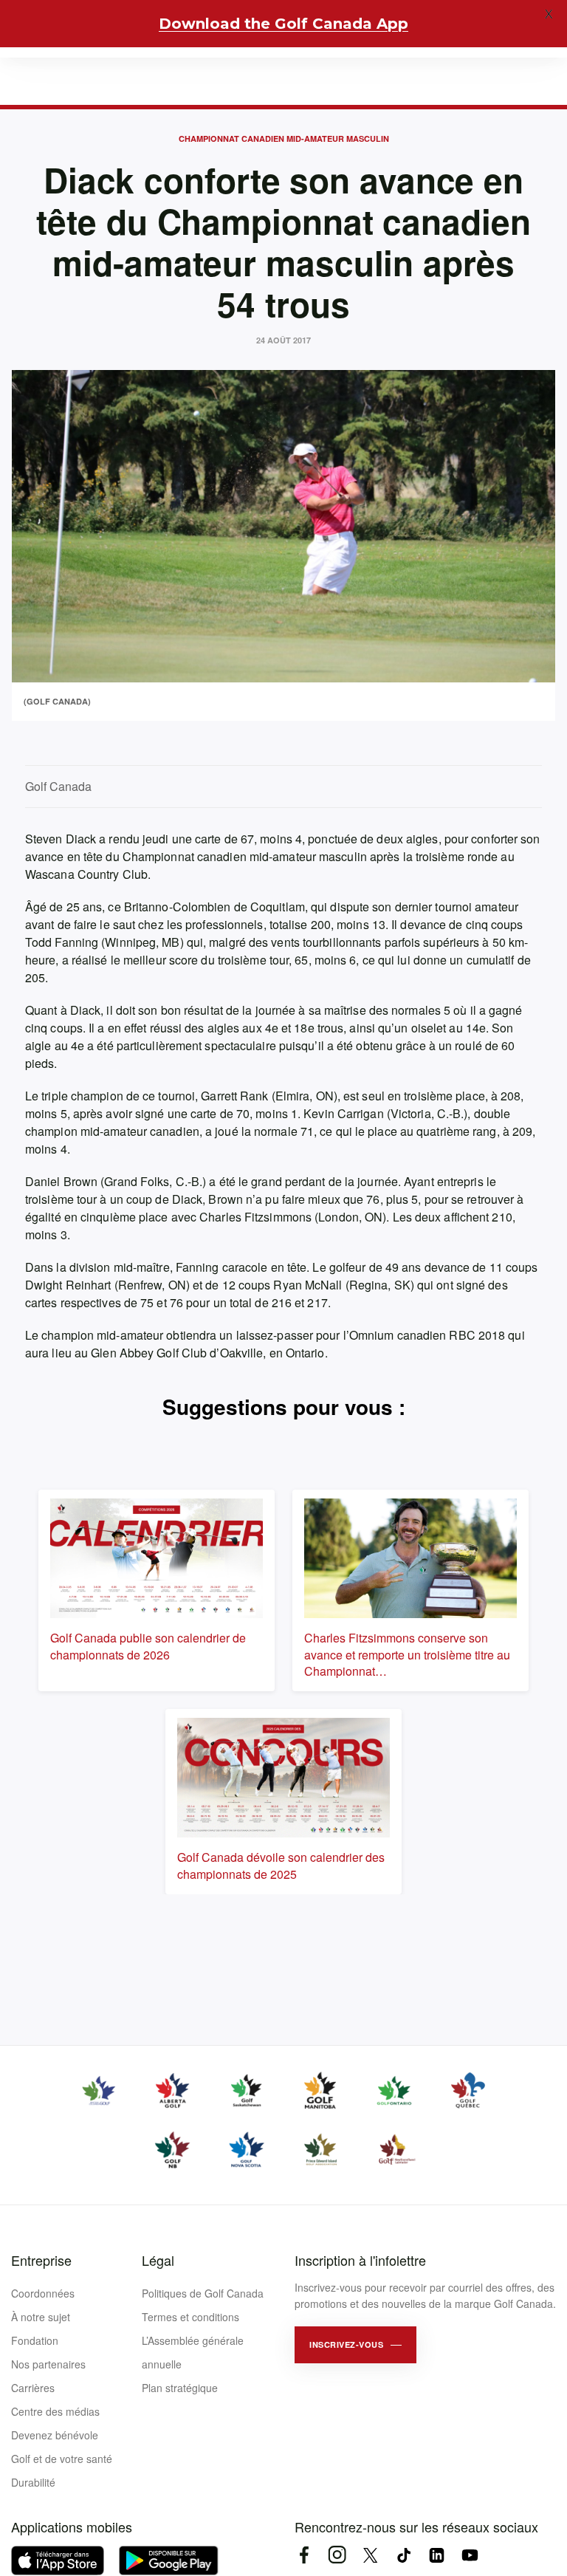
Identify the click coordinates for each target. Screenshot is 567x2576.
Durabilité (33, 2482)
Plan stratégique (180, 2388)
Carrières (33, 2388)
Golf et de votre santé (62, 2459)
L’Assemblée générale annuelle (193, 2352)
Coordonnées (43, 2293)
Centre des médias (55, 2411)
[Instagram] (337, 2555)
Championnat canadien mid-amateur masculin (284, 138)
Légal (158, 2260)
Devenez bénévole (55, 2435)
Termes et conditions (190, 2317)
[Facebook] (304, 2555)
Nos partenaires (48, 2364)
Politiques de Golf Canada (203, 2293)
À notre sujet (41, 2317)
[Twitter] (370, 2555)
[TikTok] (403, 2555)
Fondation (35, 2340)
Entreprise (41, 2260)
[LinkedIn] (437, 2555)
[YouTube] (470, 2555)
